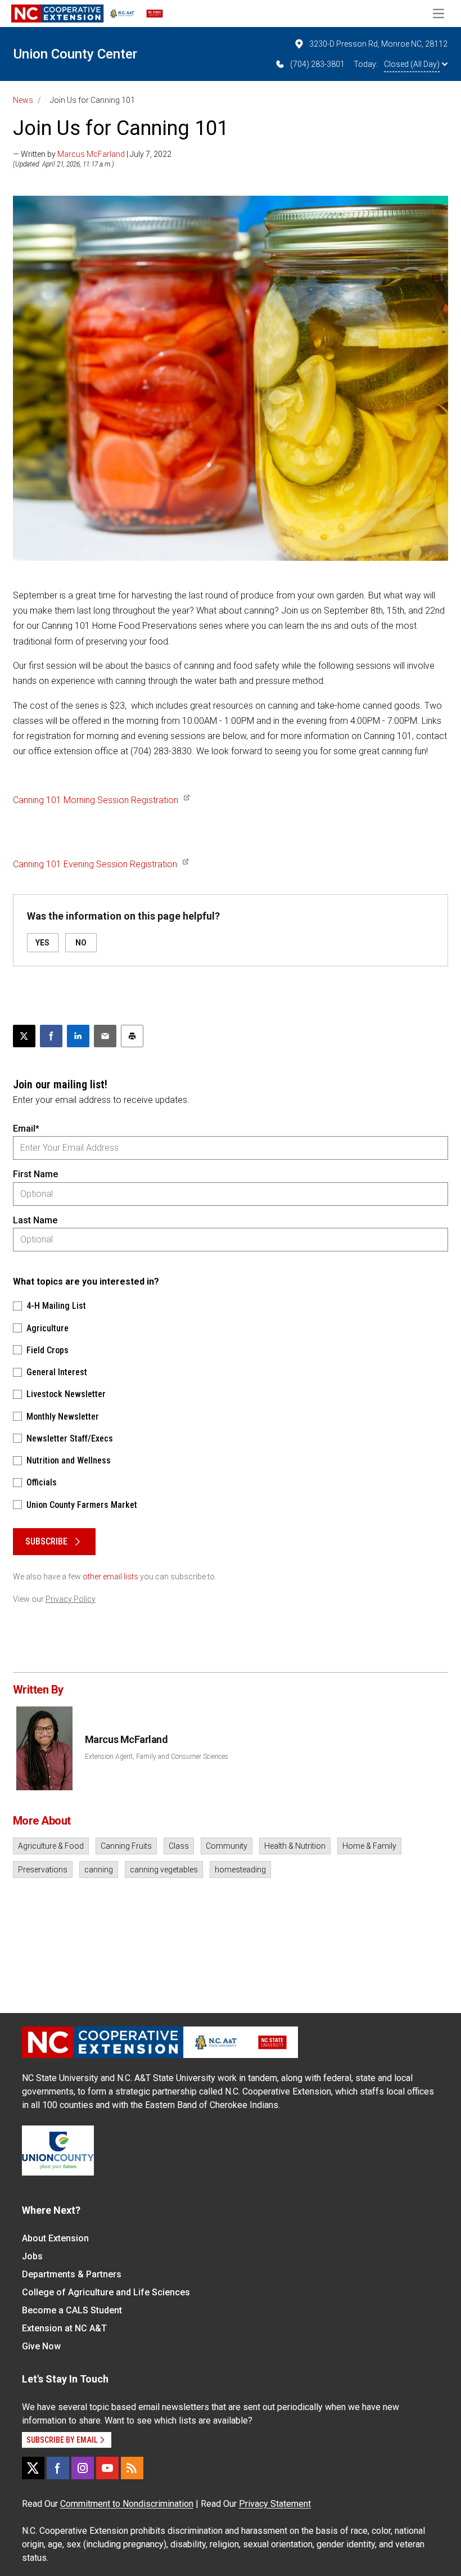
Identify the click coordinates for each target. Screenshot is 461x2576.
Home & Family (369, 1846)
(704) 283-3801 (317, 64)
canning (99, 1870)
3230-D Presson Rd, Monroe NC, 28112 (378, 44)
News (23, 100)
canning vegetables (164, 1870)
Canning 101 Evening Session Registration (95, 864)
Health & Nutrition (295, 1846)
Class (179, 1846)
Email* (26, 1129)
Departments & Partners (72, 2274)
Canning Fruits (126, 1846)
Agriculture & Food (51, 1846)
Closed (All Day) (412, 64)
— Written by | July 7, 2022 (92, 154)
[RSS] (132, 2468)
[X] (33, 2468)
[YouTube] (107, 2468)
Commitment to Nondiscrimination (127, 2504)
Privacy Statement (275, 2504)
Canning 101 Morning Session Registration (96, 800)
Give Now (41, 2346)
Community (227, 1846)
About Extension (55, 2238)
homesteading (240, 1870)
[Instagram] (83, 2468)
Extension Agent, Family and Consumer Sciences (157, 1757)
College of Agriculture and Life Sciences (106, 2292)
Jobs (32, 2256)
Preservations (43, 1870)
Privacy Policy (71, 1599)
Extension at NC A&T (64, 2328)
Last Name (35, 1220)
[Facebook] (58, 2468)
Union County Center (75, 54)
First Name (35, 1174)
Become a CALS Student (72, 2310)
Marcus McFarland (91, 154)
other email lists (110, 1577)
